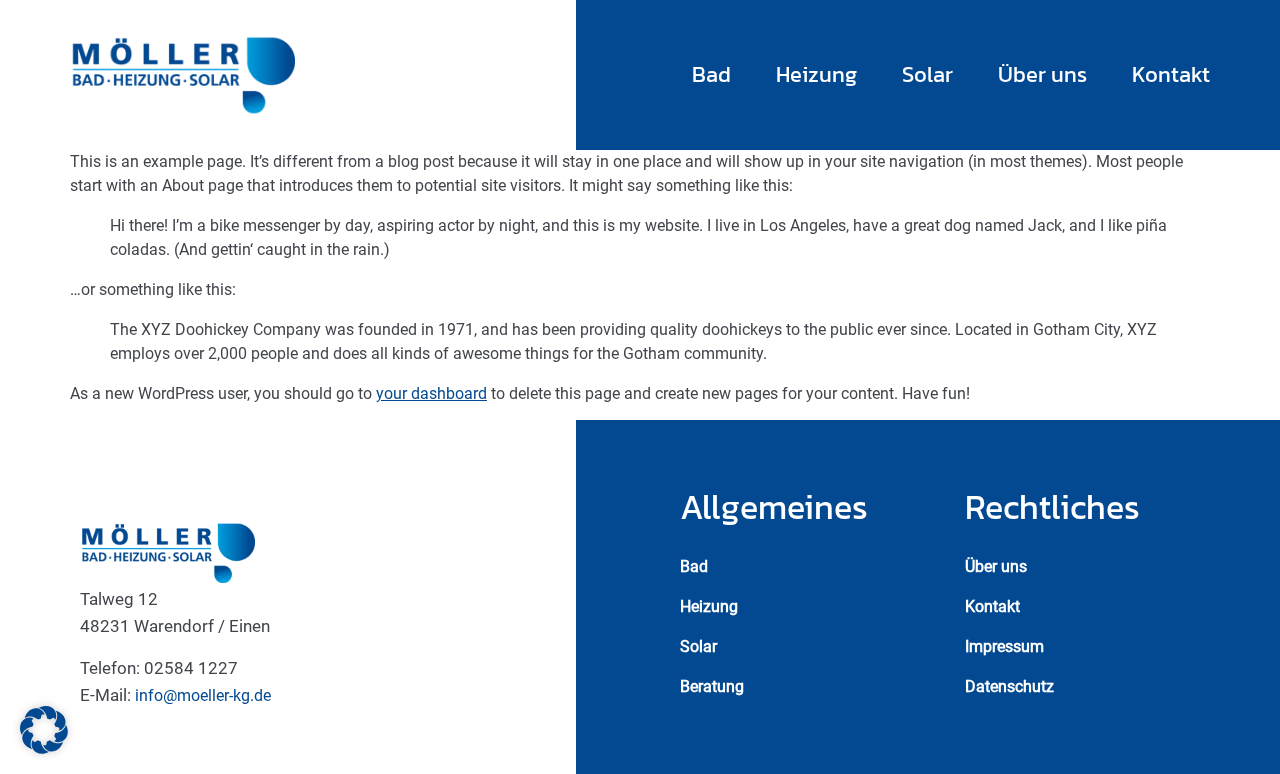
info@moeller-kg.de (203, 695)
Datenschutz (1009, 686)
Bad (711, 74)
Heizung (816, 74)
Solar (927, 74)
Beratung (712, 686)
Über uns (1042, 74)
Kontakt (1171, 74)
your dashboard (431, 393)
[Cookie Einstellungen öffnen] (44, 748)
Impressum (1004, 646)
